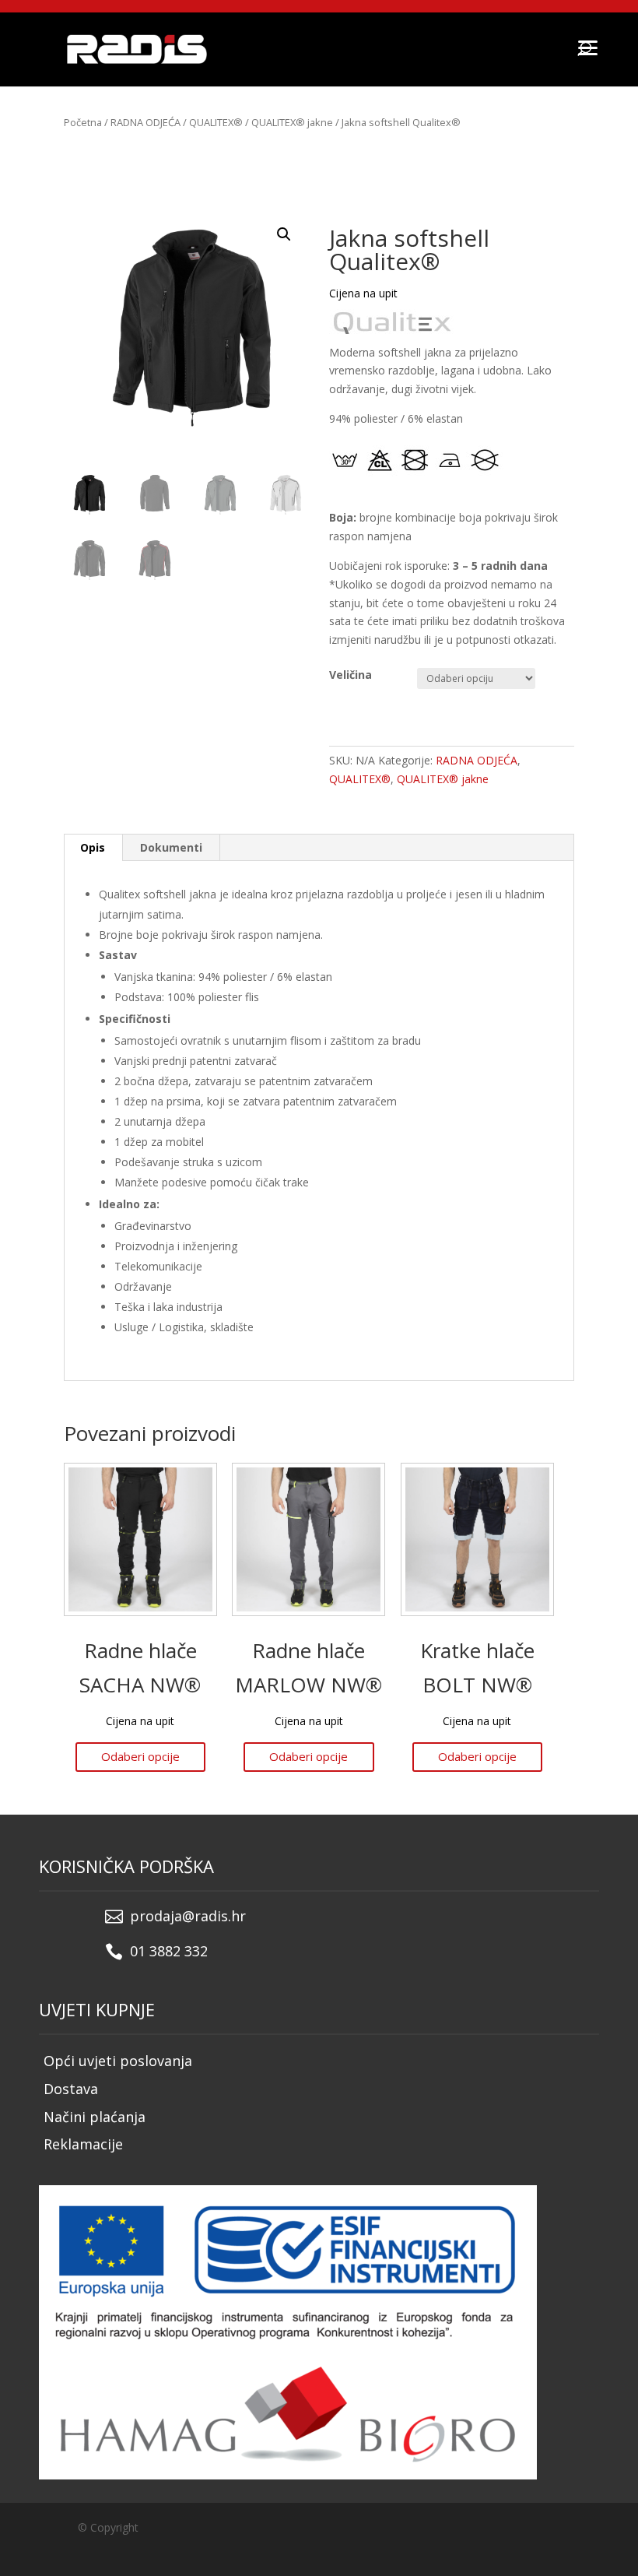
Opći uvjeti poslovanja (118, 2061)
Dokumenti (171, 847)
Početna (83, 122)
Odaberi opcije (140, 1756)
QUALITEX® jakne (292, 122)
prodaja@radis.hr (188, 1916)
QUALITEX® (216, 122)
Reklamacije (83, 2144)
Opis (93, 847)
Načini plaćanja (95, 2117)
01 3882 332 (169, 1951)
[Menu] (587, 47)
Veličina (351, 675)
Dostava (71, 2089)
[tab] (93, 848)
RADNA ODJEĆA (145, 122)
